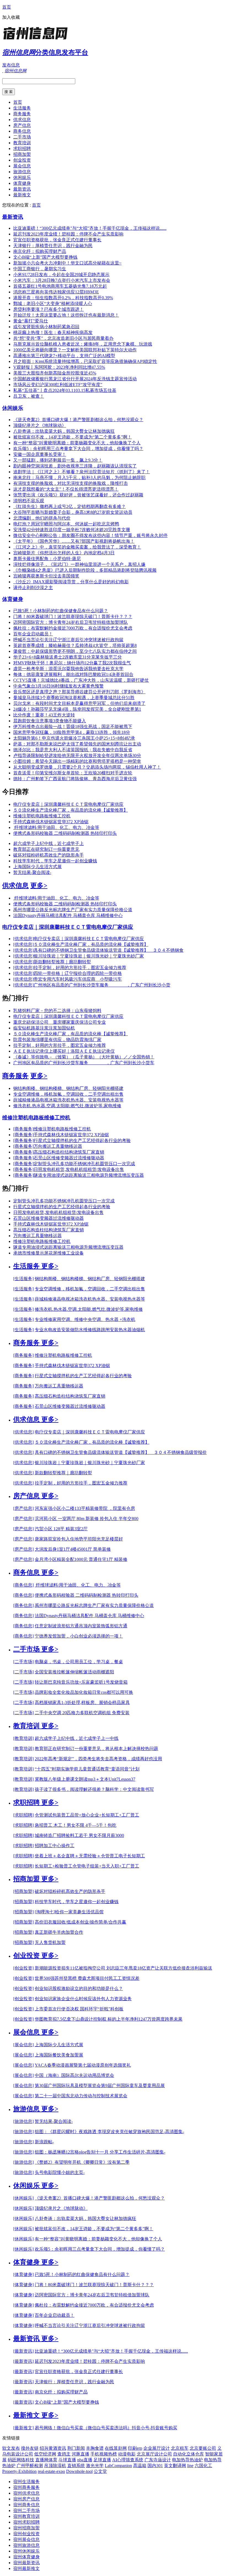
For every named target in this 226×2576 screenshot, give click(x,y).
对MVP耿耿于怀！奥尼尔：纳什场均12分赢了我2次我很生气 (72, 663)
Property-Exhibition (19, 2471)
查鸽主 (64, 2454)
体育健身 (22, 183)
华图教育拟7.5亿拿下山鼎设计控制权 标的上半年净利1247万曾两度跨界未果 (109, 2019)
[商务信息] (23, 1585)
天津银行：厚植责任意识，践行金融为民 (53, 246)
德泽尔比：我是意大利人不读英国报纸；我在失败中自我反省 (73, 750)
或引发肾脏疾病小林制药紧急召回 (46, 327)
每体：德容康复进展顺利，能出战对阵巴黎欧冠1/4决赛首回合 (73, 674)
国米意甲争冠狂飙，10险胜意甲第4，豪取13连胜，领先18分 (72, 732)
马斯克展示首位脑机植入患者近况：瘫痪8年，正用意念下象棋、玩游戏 (83, 344)
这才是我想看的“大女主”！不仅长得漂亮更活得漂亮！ (66, 489)
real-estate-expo (51, 2471)
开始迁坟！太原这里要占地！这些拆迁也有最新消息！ (66, 315)
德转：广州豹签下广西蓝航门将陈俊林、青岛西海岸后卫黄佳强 (75, 779)
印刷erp (135, 2448)
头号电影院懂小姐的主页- (60, 2172)
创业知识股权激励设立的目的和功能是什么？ (79, 1988)
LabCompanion (118, 2466)
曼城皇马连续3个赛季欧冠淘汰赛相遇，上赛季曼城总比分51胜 (74, 698)
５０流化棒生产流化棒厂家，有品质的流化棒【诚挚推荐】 (71, 810)
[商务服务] (23, 1129)
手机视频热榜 (104, 2454)
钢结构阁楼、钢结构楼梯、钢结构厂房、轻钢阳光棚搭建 (68, 1088)
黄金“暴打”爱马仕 (31, 321)
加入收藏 (11, 17)
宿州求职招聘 (26, 2522)
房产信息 (22, 125)
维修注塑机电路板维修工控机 (42, 816)
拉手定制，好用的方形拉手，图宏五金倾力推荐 (80, 968)
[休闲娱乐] (23, 2198)
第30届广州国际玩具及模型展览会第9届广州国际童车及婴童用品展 (100, 2086)
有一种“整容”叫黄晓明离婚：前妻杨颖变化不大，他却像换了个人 (77, 443)
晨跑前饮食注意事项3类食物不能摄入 (50, 721)
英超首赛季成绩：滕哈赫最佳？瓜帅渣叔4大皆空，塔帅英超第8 (75, 645)
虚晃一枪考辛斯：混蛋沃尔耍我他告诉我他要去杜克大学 (68, 669)
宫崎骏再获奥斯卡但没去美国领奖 (46, 576)
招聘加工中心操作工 (55, 1846)
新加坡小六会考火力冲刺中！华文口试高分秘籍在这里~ (67, 263)
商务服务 (22, 114)
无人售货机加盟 (50, 1942)
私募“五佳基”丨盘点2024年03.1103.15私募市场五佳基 (65, 390)
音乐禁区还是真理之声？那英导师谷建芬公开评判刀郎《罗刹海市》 (79, 692)
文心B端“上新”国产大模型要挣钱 (45, 257)
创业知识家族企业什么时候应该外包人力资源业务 (83, 1999)
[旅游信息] (23, 2121)
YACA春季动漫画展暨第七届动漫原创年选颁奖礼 (83, 2065)
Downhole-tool (79, 2471)
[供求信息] (23, 939)
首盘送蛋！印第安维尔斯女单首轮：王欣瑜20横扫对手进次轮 (73, 773)
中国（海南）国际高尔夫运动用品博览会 (74, 2075)
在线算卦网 (116, 2448)
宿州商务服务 (26, 2487)
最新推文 (22, 195)
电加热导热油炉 (187, 2460)
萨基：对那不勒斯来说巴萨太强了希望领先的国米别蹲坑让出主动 (77, 744)
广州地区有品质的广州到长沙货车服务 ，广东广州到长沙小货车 (84, 1063)
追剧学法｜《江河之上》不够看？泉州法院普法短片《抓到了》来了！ (82, 472)
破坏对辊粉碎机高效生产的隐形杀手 (49, 855)
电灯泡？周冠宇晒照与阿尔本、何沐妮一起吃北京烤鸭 (66, 524)
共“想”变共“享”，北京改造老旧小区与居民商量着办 (63, 338)
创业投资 (22, 160)
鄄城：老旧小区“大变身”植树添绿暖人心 (53, 303)
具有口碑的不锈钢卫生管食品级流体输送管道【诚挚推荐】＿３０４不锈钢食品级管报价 (121, 1452)
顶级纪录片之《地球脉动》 (40, 425)
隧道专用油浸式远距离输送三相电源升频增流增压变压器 (89, 1175)
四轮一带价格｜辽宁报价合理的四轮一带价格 (78, 973)
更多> (39, 886)
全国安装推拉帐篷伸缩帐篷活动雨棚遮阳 (74, 1672)
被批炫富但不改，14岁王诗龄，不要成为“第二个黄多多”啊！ (72, 437)
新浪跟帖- (44, 2142)
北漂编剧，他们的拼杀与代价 (42, 518)
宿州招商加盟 (26, 2528)
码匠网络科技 (21, 2460)
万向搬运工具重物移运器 (58, 1146)
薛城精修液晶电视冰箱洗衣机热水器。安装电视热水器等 (68, 1100)
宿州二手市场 (26, 2511)
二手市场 (22, 137)
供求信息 (22, 120)
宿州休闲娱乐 (26, 2551)
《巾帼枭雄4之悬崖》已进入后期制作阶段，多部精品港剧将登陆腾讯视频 (85, 570)
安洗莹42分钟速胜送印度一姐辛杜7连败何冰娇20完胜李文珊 (72, 530)
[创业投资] (23, 1968)
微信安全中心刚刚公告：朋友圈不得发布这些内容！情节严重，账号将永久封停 (90, 535)
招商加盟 (22, 154)
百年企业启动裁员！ (33, 634)
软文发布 (11, 2448)
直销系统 (76, 2466)
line (190, 2466)
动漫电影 (127, 2454)
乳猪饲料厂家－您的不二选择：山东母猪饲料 (57, 1011)
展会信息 (22, 166)
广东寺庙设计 (158, 2460)
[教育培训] (23, 1738)
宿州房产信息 (26, 2499)
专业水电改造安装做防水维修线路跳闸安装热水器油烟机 (90, 1330)
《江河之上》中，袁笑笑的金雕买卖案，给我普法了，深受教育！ (77, 547)
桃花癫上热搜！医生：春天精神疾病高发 (53, 332)
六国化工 (203, 2466)
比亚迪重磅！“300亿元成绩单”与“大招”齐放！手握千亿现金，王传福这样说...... (90, 228)
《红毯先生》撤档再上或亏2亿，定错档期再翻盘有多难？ (69, 506)
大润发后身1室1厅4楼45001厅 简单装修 (73, 1549)
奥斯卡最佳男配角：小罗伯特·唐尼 (47, 559)
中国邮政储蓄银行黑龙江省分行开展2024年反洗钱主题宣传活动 (75, 379)
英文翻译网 (175, 2466)
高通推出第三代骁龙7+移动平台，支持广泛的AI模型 (64, 356)
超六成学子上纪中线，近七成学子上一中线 (77, 1738)
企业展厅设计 (157, 2448)
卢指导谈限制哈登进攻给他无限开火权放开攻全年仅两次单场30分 (77, 755)
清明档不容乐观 (29, 501)
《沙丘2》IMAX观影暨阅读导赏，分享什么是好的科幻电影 (71, 582)
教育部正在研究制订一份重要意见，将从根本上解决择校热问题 (96, 1749)
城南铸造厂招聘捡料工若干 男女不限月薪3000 (79, 1835)
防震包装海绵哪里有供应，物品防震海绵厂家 (57, 1040)
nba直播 (85, 2460)
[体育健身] (23, 2274)
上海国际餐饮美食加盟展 (59, 2055)
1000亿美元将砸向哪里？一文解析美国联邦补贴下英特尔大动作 (75, 350)
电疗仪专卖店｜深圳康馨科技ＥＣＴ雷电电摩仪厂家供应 (68, 804)
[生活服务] (23, 1279)
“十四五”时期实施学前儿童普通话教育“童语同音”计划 (87, 1769)
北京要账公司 (203, 2448)
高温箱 (140, 2466)
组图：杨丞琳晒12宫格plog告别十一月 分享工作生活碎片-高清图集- (100, 2152)
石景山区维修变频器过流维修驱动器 (69, 1158)
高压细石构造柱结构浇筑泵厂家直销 (69, 1152)
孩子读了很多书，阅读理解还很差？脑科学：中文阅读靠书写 (94, 1789)
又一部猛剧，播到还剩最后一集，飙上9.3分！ (58, 460)
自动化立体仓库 (189, 2454)
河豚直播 (80, 2454)
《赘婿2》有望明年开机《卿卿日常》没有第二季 (82, 2162)
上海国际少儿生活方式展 (37, 867)
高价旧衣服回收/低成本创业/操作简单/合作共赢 (80, 1922)
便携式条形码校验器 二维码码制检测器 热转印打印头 (65, 833)
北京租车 (180, 2448)
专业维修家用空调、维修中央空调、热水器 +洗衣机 (85, 1319)
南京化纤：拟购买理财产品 (40, 251)
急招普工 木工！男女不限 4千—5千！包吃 (76, 1825)
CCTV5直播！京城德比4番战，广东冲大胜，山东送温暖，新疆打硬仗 (81, 680)
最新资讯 (22, 189)
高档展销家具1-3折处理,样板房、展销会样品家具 (82, 1702)
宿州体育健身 (26, 2557)
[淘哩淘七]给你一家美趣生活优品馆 (69, 1912)
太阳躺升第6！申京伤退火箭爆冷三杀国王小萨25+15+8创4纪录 (74, 738)
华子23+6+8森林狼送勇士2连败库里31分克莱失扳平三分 (68, 657)
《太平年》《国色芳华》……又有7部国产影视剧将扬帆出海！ (74, 541)
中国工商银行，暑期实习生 (40, 269)
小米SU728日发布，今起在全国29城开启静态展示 (61, 275)
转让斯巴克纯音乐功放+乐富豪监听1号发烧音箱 (81, 1682)
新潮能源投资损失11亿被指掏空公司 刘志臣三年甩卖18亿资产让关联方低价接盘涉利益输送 (123, 1968)
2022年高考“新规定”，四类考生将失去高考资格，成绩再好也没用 (98, 1759)
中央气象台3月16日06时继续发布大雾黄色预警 (58, 686)
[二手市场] (23, 1662)
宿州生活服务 (26, 2482)
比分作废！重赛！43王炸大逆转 (44, 715)
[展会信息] (23, 2045)
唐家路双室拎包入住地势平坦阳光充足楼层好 (79, 1539)
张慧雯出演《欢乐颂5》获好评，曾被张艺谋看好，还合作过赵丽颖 (78, 495)
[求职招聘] (23, 1815)
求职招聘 (22, 149)
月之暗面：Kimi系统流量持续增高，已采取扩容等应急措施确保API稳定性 (85, 361)
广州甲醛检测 (30, 2466)
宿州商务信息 (26, 2505)
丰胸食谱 (95, 2448)
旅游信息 (22, 172)
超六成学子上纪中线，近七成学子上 (49, 843)
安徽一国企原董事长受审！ (40, 454)
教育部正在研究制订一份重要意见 (46, 849)
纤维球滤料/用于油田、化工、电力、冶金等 (56, 827)
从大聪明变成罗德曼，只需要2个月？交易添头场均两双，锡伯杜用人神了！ (87, 767)
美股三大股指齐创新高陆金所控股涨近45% (55, 373)
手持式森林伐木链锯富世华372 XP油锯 (51, 822)
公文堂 (100, 2471)
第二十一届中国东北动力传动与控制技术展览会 (81, 2096)
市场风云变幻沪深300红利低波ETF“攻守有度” (58, 385)
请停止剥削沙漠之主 (33, 588)
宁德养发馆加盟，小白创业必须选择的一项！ (79, 1636)
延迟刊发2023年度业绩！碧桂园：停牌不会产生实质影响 (68, 234)
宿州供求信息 (26, 2493)
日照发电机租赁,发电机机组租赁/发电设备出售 (79, 1169)
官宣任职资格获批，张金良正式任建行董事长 (57, 240)
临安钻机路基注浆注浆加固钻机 (44, 1028)
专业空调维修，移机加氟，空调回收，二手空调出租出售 (68, 1094)
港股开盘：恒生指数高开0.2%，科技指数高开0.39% (63, 298)
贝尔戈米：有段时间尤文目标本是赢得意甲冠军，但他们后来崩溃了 (79, 703)
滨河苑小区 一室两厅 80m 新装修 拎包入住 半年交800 (87, 1519)
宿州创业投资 (26, 2534)
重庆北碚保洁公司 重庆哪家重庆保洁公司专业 (60, 1022)
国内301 (155, 2466)
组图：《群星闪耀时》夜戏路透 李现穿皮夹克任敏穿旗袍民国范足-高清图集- (109, 2132)
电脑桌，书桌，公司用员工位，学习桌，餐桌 (79, 1662)
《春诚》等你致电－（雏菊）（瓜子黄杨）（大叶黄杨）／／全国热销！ (84, 1057)
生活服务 (22, 108)
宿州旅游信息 (26, 2545)
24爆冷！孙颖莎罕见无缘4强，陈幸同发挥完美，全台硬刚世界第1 (77, 709)
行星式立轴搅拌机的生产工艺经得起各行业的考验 (82, 1140)
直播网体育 (46, 2460)
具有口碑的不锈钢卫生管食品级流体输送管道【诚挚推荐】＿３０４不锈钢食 (109, 950)
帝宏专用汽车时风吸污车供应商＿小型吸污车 (78, 979)
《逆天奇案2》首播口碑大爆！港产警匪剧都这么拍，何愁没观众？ (78, 420)
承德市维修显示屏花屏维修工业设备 (49, 1253)
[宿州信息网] (37, 40)
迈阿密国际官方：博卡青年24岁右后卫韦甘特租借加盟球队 (71, 622)
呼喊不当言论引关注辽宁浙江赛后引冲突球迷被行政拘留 (68, 640)
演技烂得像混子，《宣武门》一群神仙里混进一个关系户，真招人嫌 (79, 564)
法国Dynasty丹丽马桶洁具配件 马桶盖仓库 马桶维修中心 (68, 915)
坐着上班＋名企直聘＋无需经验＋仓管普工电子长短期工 (90, 1856)
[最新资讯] (23, 2351)
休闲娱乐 (22, 177)
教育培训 (22, 143)
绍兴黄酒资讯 (53, 2448)
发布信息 (11, 65)
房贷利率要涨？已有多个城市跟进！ (49, 309)
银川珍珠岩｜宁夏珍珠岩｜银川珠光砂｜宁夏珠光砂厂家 (89, 956)
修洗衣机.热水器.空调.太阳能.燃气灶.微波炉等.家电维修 (67, 1106)
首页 (7, 7)
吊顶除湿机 (55, 2466)
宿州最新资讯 (26, 2563)
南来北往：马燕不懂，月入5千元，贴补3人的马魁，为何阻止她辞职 (79, 478)
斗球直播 (67, 2460)
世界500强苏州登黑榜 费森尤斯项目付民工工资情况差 (87, 1978)
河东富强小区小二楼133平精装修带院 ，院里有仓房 (85, 1508)
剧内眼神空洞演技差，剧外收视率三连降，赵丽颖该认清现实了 (75, 466)
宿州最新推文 (26, 2568)
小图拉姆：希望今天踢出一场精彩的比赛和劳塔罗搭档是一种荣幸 (77, 761)
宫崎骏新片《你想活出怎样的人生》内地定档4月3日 (64, 553)
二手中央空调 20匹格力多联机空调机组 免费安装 (82, 1713)
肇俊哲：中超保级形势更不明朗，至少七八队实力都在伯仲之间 (75, 651)
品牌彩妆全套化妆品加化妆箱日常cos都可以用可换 (84, 1692)
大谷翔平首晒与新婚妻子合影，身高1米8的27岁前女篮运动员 (73, 512)
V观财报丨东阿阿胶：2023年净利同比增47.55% (59, 367)
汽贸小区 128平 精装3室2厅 (61, 1529)
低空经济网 (45, 2454)
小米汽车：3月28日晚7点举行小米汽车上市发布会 (62, 280)
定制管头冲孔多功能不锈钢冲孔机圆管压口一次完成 (84, 1164)
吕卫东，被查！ (29, 396)
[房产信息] (23, 1508)
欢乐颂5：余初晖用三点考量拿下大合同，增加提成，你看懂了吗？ (78, 449)
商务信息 (22, 131)
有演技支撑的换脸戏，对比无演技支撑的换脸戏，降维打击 (71, 483)
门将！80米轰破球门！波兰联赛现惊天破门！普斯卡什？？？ (73, 616)
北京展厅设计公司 (154, 2454)
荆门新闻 (76, 2448)
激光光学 (95, 2466)
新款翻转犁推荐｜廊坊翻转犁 (62, 962)
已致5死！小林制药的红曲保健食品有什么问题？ (61, 611)
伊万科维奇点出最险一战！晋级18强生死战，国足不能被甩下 (73, 727)
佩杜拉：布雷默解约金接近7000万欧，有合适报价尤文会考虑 (73, 628)
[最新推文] (23, 2428)
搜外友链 (30, 2448)
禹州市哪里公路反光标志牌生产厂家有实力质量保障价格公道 (73, 910)
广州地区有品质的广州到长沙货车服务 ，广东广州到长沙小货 (102, 985)
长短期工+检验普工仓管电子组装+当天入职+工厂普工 (87, 1866)
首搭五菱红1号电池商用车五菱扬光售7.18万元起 (60, 286)
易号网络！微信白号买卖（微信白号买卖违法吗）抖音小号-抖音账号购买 (106, 2428)
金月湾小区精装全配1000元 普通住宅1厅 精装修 (81, 1559)
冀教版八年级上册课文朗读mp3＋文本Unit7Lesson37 (85, 1779)
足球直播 (102, 2460)
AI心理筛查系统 (128, 2460)
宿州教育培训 (26, 2516)
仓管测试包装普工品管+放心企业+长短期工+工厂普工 (87, 1815)
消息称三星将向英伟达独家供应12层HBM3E (56, 292)
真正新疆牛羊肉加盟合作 (59, 1932)
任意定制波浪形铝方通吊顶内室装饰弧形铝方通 (81, 1626)
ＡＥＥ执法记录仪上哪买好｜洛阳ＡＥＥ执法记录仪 (64, 1051)
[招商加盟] (23, 1891)
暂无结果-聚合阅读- (32, 872)
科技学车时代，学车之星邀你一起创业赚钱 (55, 861)
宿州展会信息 (26, 2539)
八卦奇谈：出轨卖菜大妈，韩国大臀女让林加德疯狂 (64, 431)
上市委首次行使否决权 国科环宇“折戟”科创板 (79, 2009)
